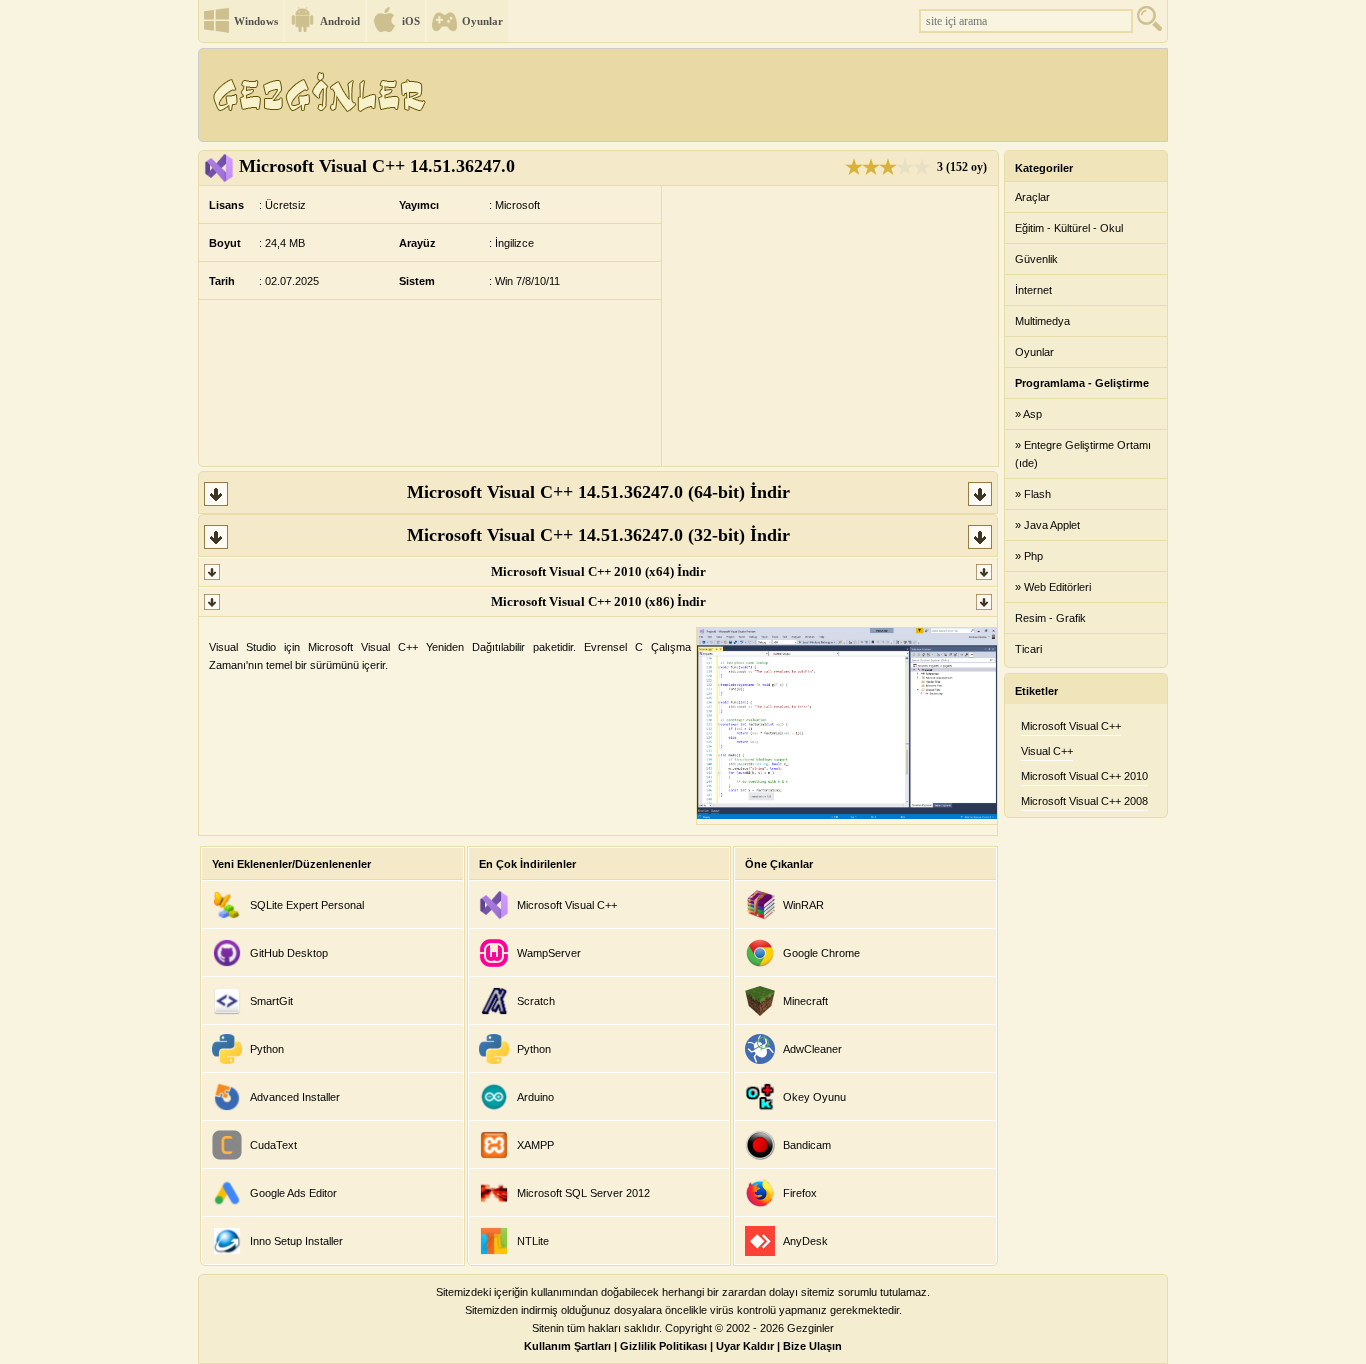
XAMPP (535, 1145)
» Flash (1033, 494)
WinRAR (803, 905)
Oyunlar (482, 21)
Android (340, 21)
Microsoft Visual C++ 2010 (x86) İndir (598, 601)
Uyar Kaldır (745, 1346)
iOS (411, 21)
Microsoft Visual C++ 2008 (1084, 801)
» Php (1029, 556)
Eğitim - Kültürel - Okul (1069, 228)
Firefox (800, 1193)
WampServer (549, 953)
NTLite (533, 1241)
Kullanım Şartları (567, 1346)
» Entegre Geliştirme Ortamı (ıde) (1083, 454)
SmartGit (271, 1001)
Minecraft (805, 1001)
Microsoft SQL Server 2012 (583, 1193)
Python (267, 1049)
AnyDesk (805, 1241)
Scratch (536, 1001)
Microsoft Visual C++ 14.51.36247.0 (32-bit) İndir (598, 535)
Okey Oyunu (814, 1097)
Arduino (535, 1097)
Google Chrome (821, 953)
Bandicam (807, 1145)
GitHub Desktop (289, 953)
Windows (256, 21)
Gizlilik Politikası (663, 1346)
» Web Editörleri (1053, 587)
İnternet (1033, 290)
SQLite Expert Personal (307, 905)
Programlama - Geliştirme (1082, 383)
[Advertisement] (802, 95)
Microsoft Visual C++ (567, 905)
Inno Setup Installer (296, 1241)
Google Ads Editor (293, 1193)
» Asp (1028, 414)
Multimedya (1042, 321)
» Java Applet (1047, 525)
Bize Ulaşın (812, 1346)
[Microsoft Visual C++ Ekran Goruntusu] (847, 815)
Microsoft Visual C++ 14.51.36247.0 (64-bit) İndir (598, 492)
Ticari (1028, 649)
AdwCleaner (812, 1049)
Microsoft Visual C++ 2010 (1084, 776)
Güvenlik (1036, 259)
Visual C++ (1047, 751)
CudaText (273, 1145)
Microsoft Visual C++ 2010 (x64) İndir (598, 571)
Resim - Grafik (1050, 618)
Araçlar (1032, 197)
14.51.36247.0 (377, 166)
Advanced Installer (295, 1097)
